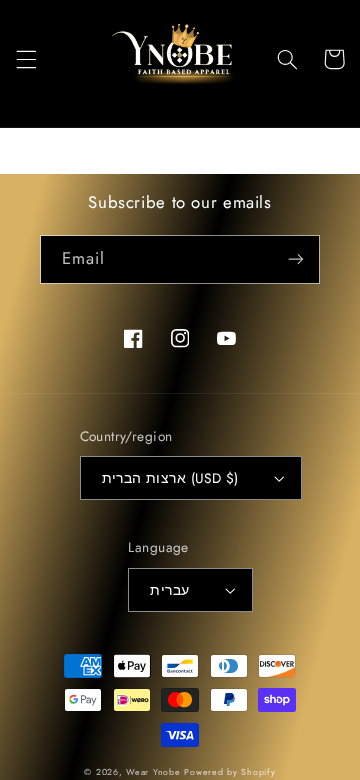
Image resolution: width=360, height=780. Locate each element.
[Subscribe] (296, 259)
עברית (169, 590)
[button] (26, 59)
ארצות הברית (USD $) (170, 478)
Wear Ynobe (153, 772)
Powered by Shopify (229, 772)
